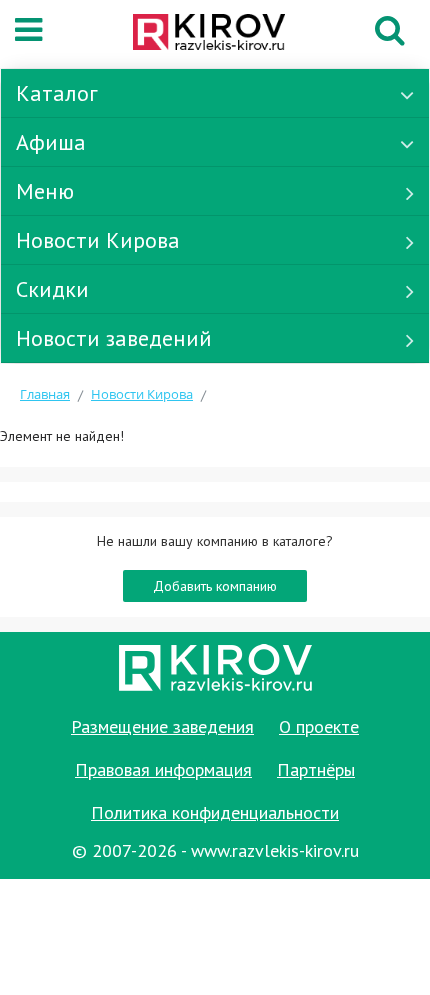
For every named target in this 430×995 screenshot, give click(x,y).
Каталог (57, 93)
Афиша (51, 142)
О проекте (319, 726)
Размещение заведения (162, 726)
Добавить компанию (215, 586)
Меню (45, 191)
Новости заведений (114, 338)
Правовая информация (163, 769)
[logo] (209, 34)
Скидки (52, 289)
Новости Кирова (98, 240)
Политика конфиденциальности (215, 812)
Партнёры (316, 769)
